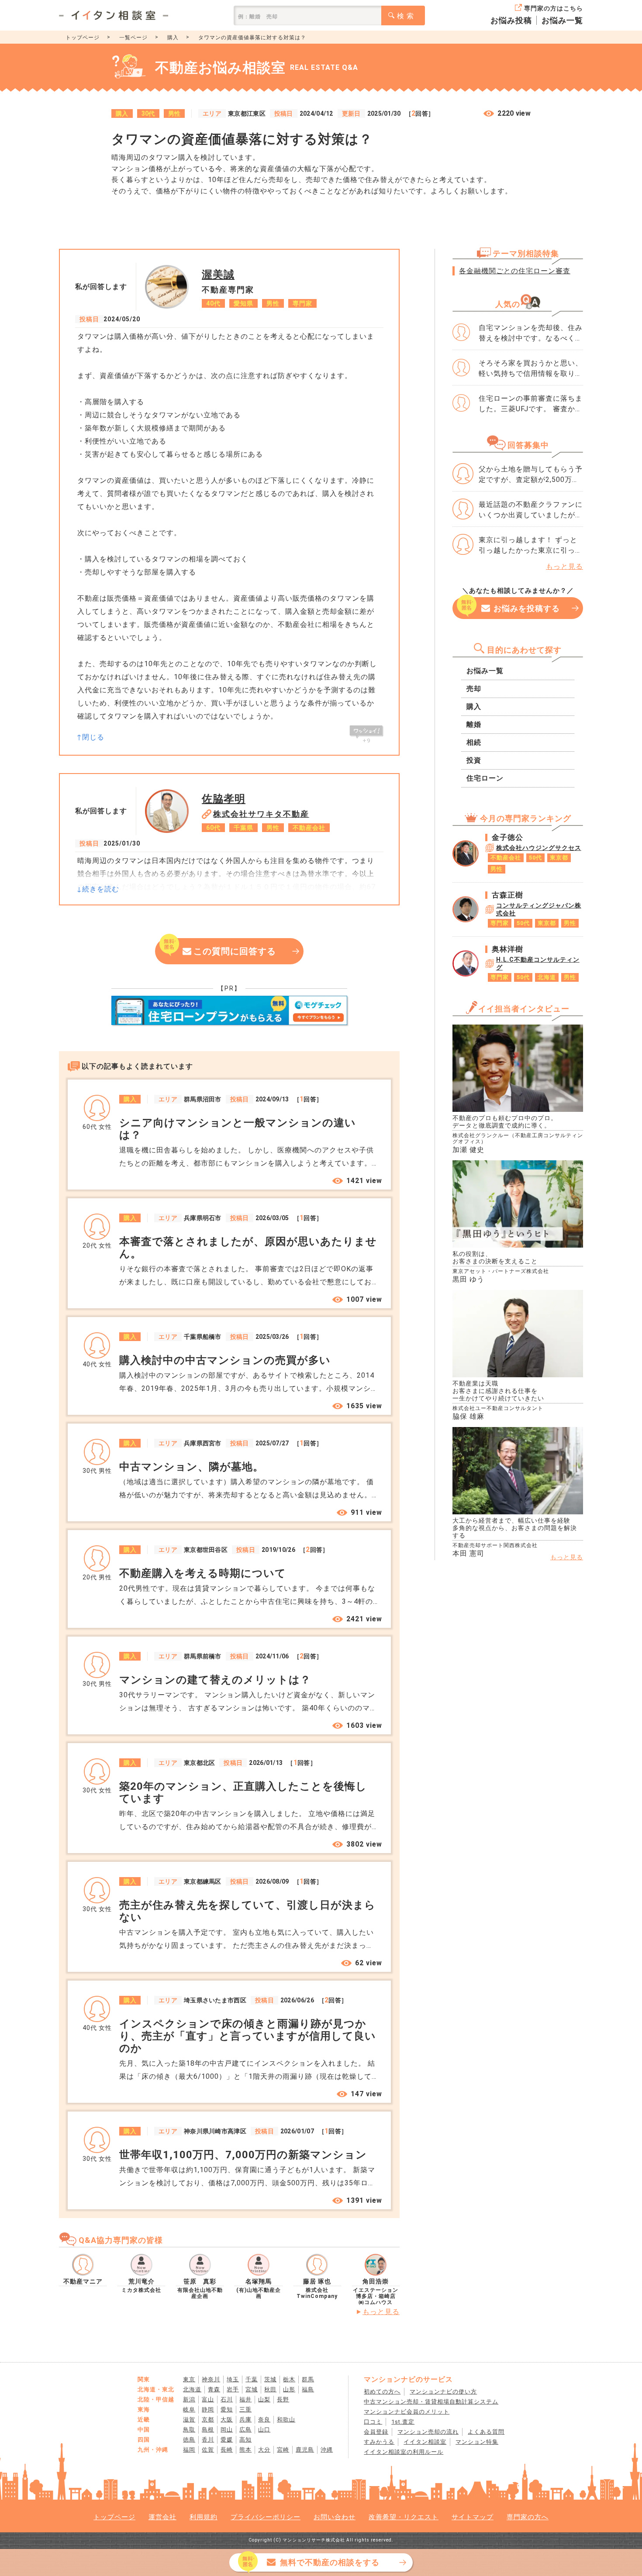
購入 (173, 38)
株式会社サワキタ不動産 (261, 814)
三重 (245, 2409)
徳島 (189, 2440)
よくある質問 (486, 2432)
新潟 (189, 2399)
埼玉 (233, 2379)
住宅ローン (485, 778)
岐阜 (189, 2409)
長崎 (227, 2450)
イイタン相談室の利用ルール (404, 2452)
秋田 (270, 2389)
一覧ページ (133, 38)
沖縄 (327, 2450)
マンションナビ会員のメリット (407, 2412)
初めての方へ (382, 2392)
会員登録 (376, 2432)
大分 (264, 2450)
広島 (245, 2430)
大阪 (227, 2420)
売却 (474, 689)
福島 (308, 2389)
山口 (264, 2430)
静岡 (208, 2409)
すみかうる (379, 2442)
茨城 (270, 2379)
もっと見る (381, 2312)
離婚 (474, 724)
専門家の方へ (528, 2517)
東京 (189, 2379)
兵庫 (245, 2420)
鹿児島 (305, 2450)
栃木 (289, 2379)
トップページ (83, 38)
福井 (245, 2399)
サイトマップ (473, 2517)
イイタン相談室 (425, 2442)
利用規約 (204, 2517)
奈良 (264, 2420)
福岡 (189, 2450)
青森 (214, 2389)
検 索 (406, 16)
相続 (474, 742)
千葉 (252, 2379)
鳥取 (189, 2430)
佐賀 (208, 2450)
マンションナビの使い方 (443, 2392)
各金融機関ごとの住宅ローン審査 (515, 271)
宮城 (252, 2389)
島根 (208, 2430)
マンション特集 (477, 2442)
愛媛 (227, 2440)
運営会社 (162, 2517)
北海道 (192, 2389)
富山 (208, 2399)
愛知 (227, 2409)
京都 (208, 2420)
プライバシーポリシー (266, 2517)
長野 (283, 2399)
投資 (474, 760)
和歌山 (286, 2420)
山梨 (264, 2399)
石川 (227, 2399)
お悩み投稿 (511, 20)
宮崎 (283, 2450)
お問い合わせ (335, 2517)
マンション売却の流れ (428, 2432)
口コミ (373, 2422)
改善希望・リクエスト (404, 2517)
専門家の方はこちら (554, 8)
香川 (208, 2440)
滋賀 (189, 2420)
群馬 (308, 2379)
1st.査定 (403, 2422)
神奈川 (211, 2379)
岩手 (233, 2389)
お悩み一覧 (562, 20)
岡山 (227, 2430)
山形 (289, 2389)
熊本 (245, 2450)
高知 (245, 2440)
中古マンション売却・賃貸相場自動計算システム (431, 2402)
